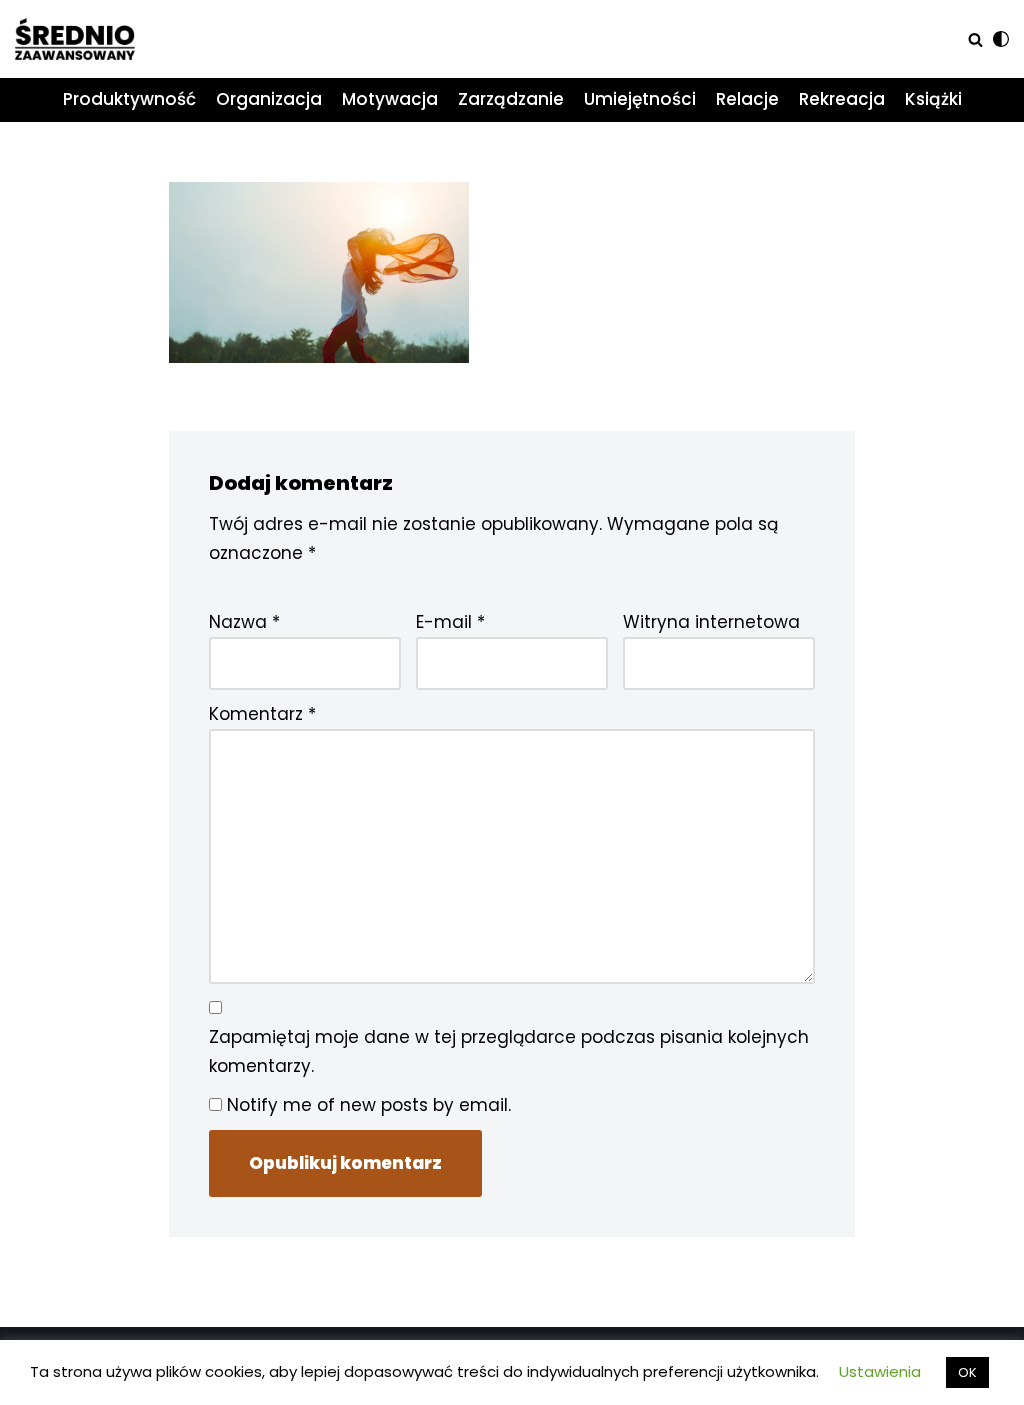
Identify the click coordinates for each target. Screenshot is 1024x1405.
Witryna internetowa (711, 622)
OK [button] (967, 1372)
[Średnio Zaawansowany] (75, 39)
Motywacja (390, 99)
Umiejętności (640, 99)
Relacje (747, 99)
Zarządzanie (511, 99)
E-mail (450, 622)
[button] (975, 39)
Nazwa (244, 622)
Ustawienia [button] (880, 1371)
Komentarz (262, 714)
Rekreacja (842, 99)
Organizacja (269, 99)
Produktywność (129, 99)
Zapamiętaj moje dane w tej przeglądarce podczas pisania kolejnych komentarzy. (509, 1051)
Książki (933, 99)
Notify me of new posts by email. (369, 1105)
